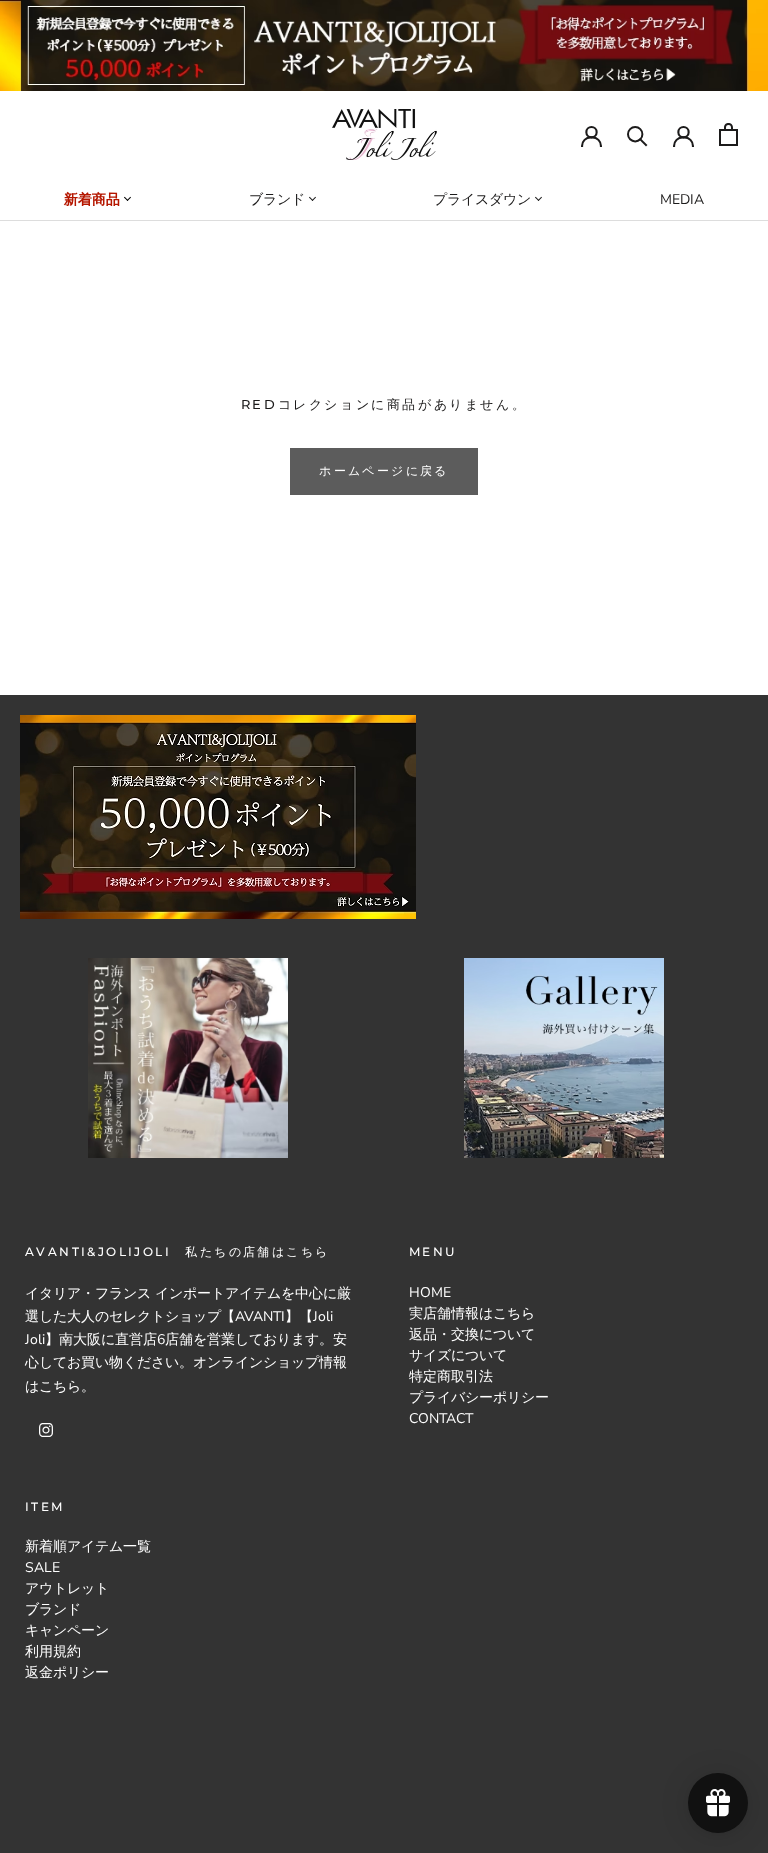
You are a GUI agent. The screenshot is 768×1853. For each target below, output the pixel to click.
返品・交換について (472, 1334)
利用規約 (53, 1651)
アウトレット (67, 1588)
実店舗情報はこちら (472, 1313)
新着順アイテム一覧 (88, 1546)
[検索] (637, 134)
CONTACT (441, 1418)
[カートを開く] (728, 134)
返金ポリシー (67, 1672)
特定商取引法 (451, 1376)
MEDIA (682, 199)
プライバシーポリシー (479, 1397)
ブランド (53, 1609)
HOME (430, 1292)
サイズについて (458, 1355)
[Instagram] (46, 1429)
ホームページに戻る (384, 470)
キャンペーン (67, 1630)
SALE (42, 1567)
